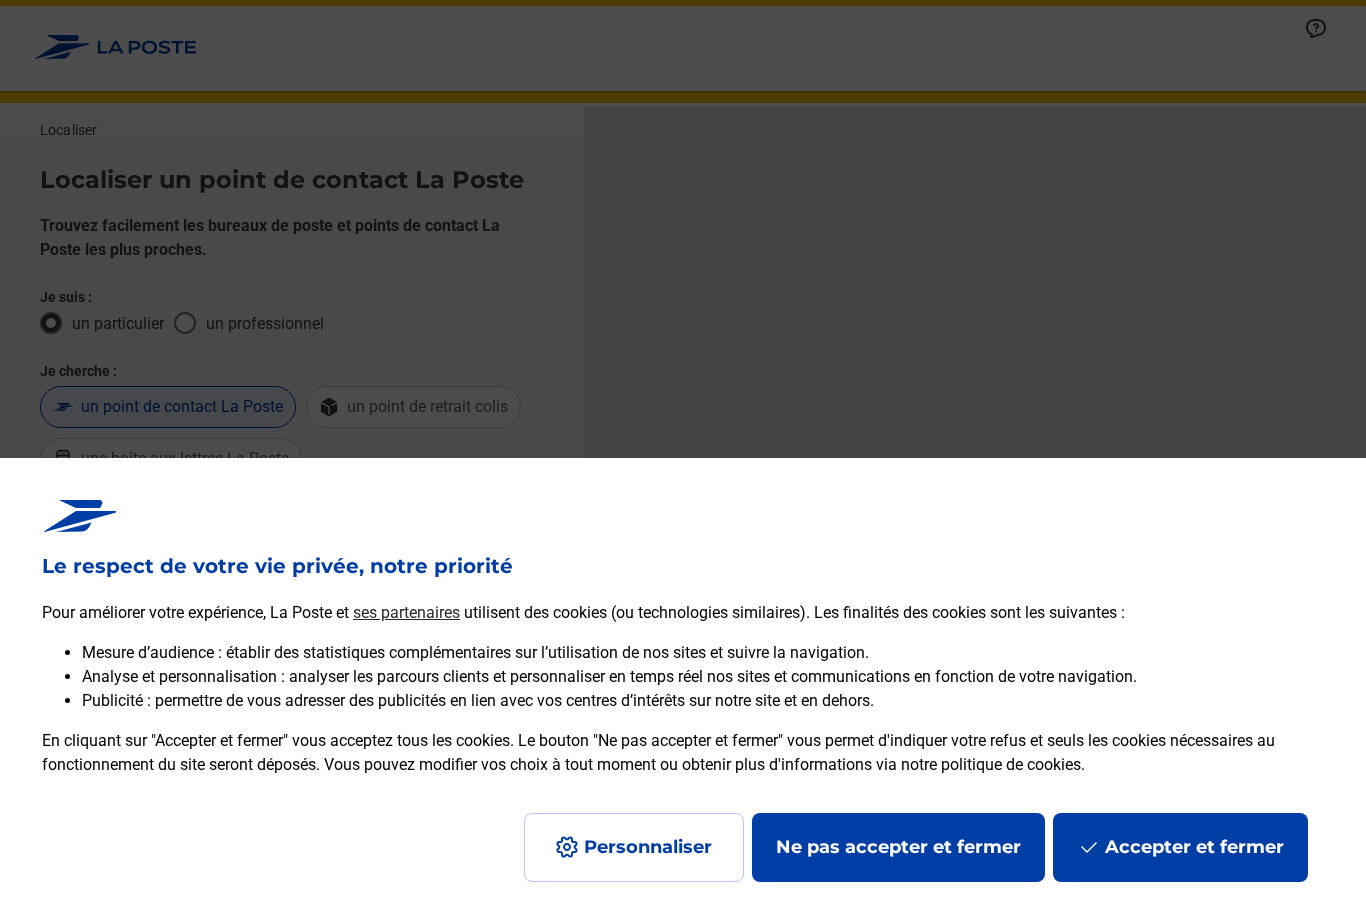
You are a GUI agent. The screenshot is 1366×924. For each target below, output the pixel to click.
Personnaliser (648, 847)
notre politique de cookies (991, 764)
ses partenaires (406, 612)
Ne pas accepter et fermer (898, 847)
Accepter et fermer (1194, 847)
